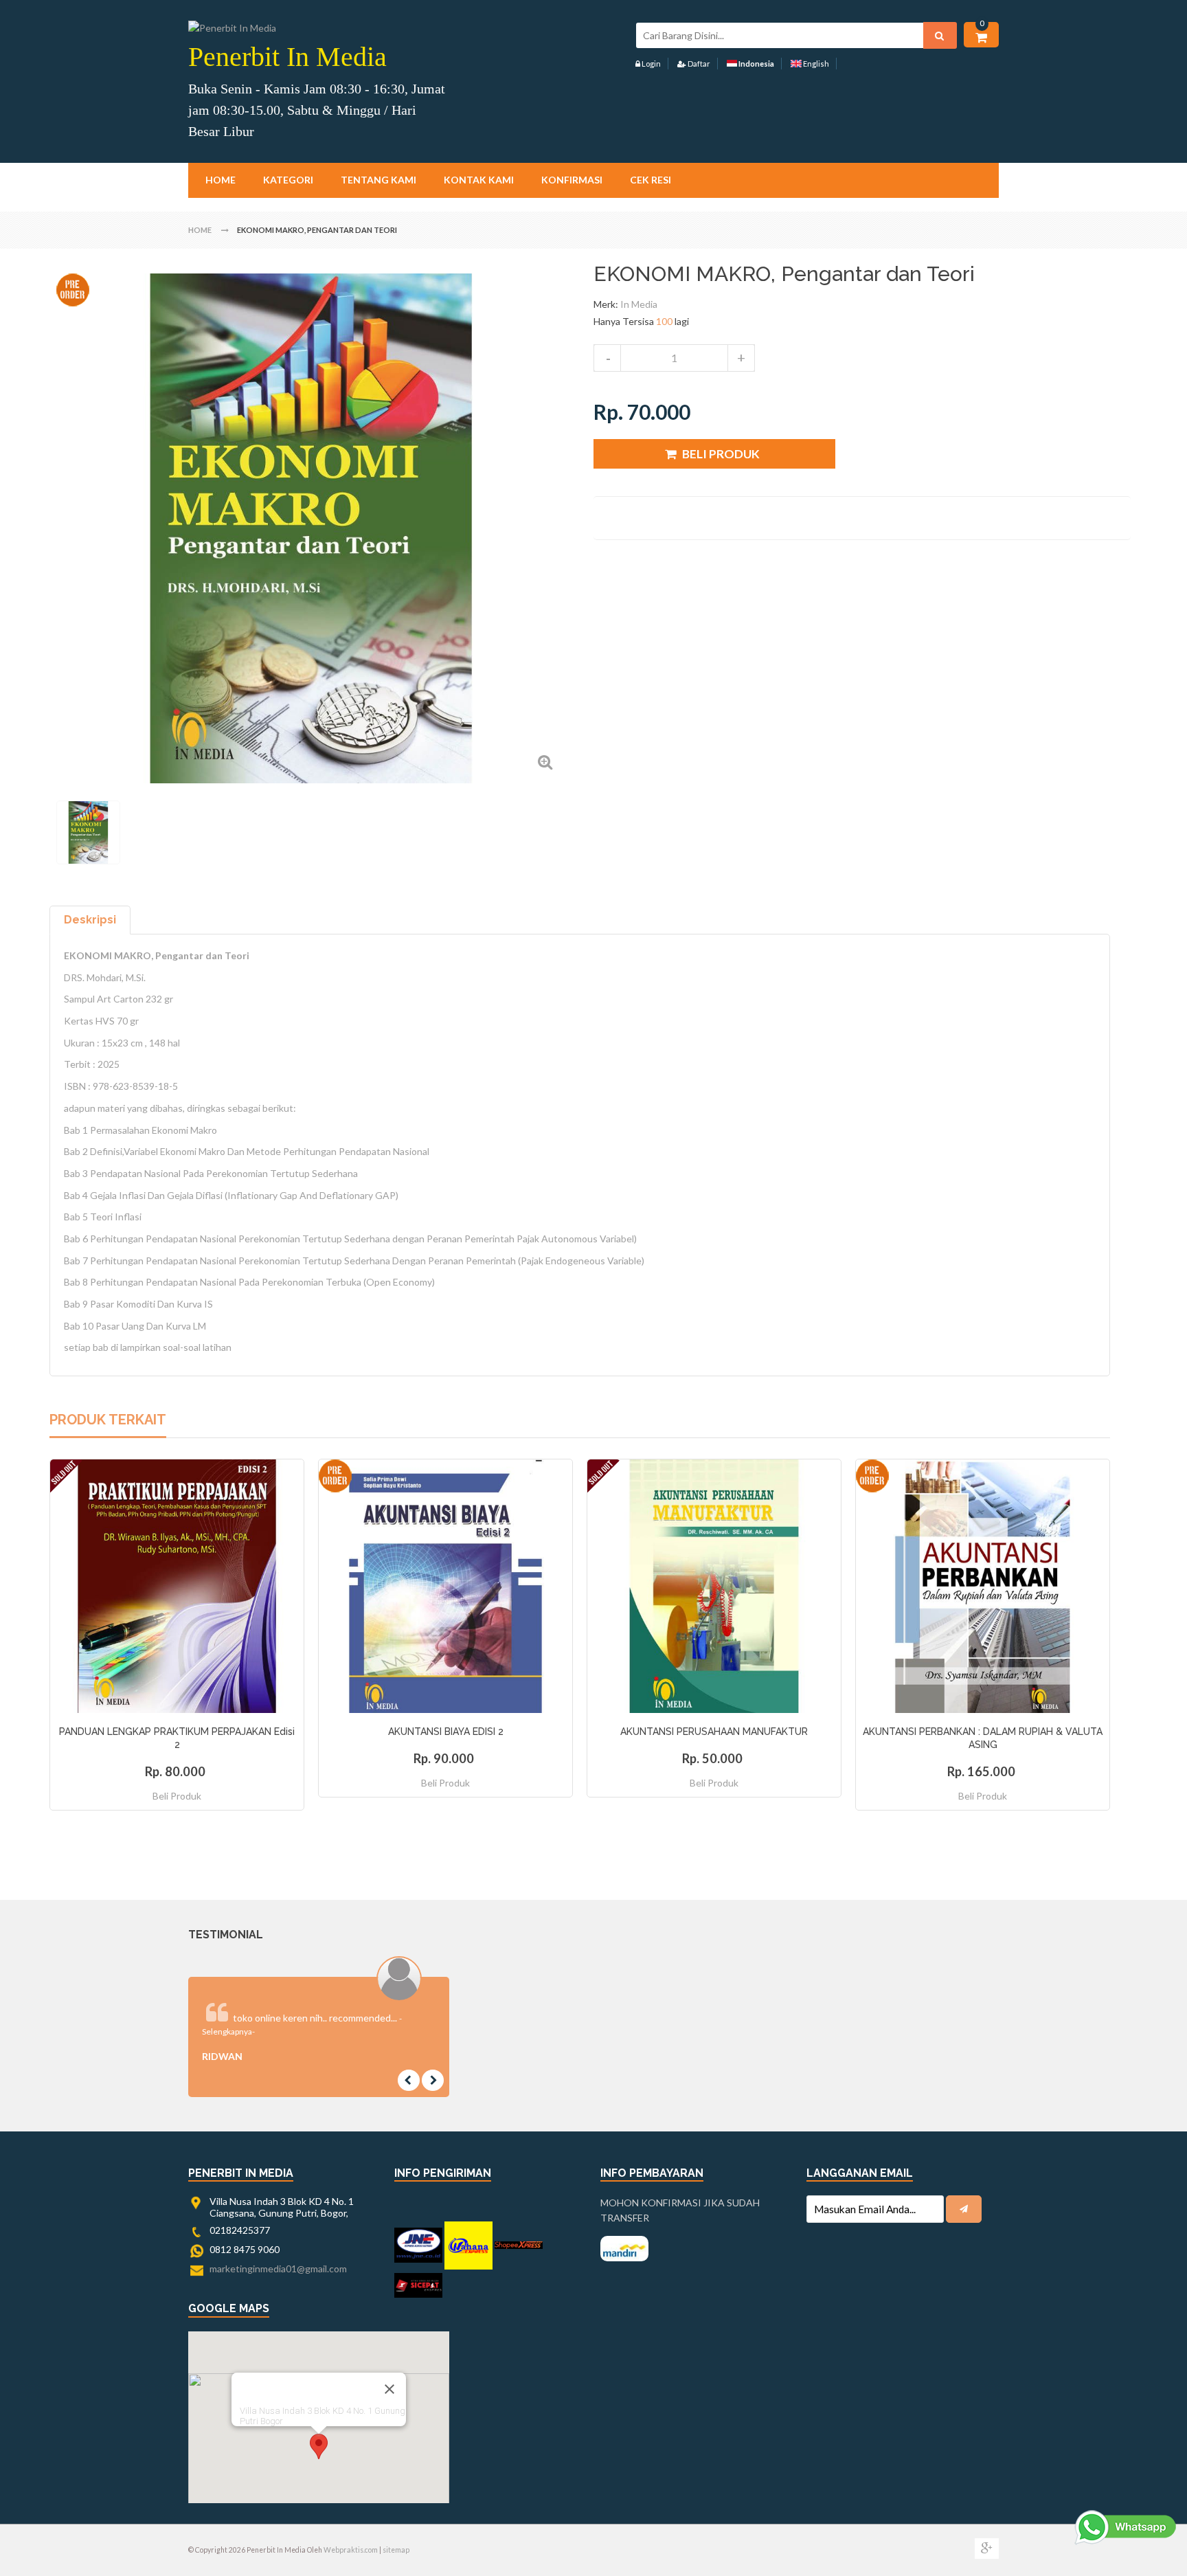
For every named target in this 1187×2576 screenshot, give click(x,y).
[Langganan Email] (964, 2209)
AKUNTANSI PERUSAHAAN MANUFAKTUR (714, 1732)
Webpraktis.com (351, 2550)
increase (741, 358)
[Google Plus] (987, 2549)
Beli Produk (177, 1796)
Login (651, 64)
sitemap (396, 2550)
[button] (319, 2446)
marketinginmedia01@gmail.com (278, 2269)
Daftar (698, 64)
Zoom (545, 762)
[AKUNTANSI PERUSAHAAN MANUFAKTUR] (714, 1586)
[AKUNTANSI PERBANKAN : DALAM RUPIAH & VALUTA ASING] (983, 1586)
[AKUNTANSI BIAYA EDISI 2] (445, 1586)
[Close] (389, 2389)
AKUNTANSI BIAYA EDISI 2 (446, 1732)
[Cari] (940, 35)
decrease (607, 358)
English (815, 64)
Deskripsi (90, 920)
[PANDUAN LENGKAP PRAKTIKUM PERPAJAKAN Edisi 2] (177, 1586)
